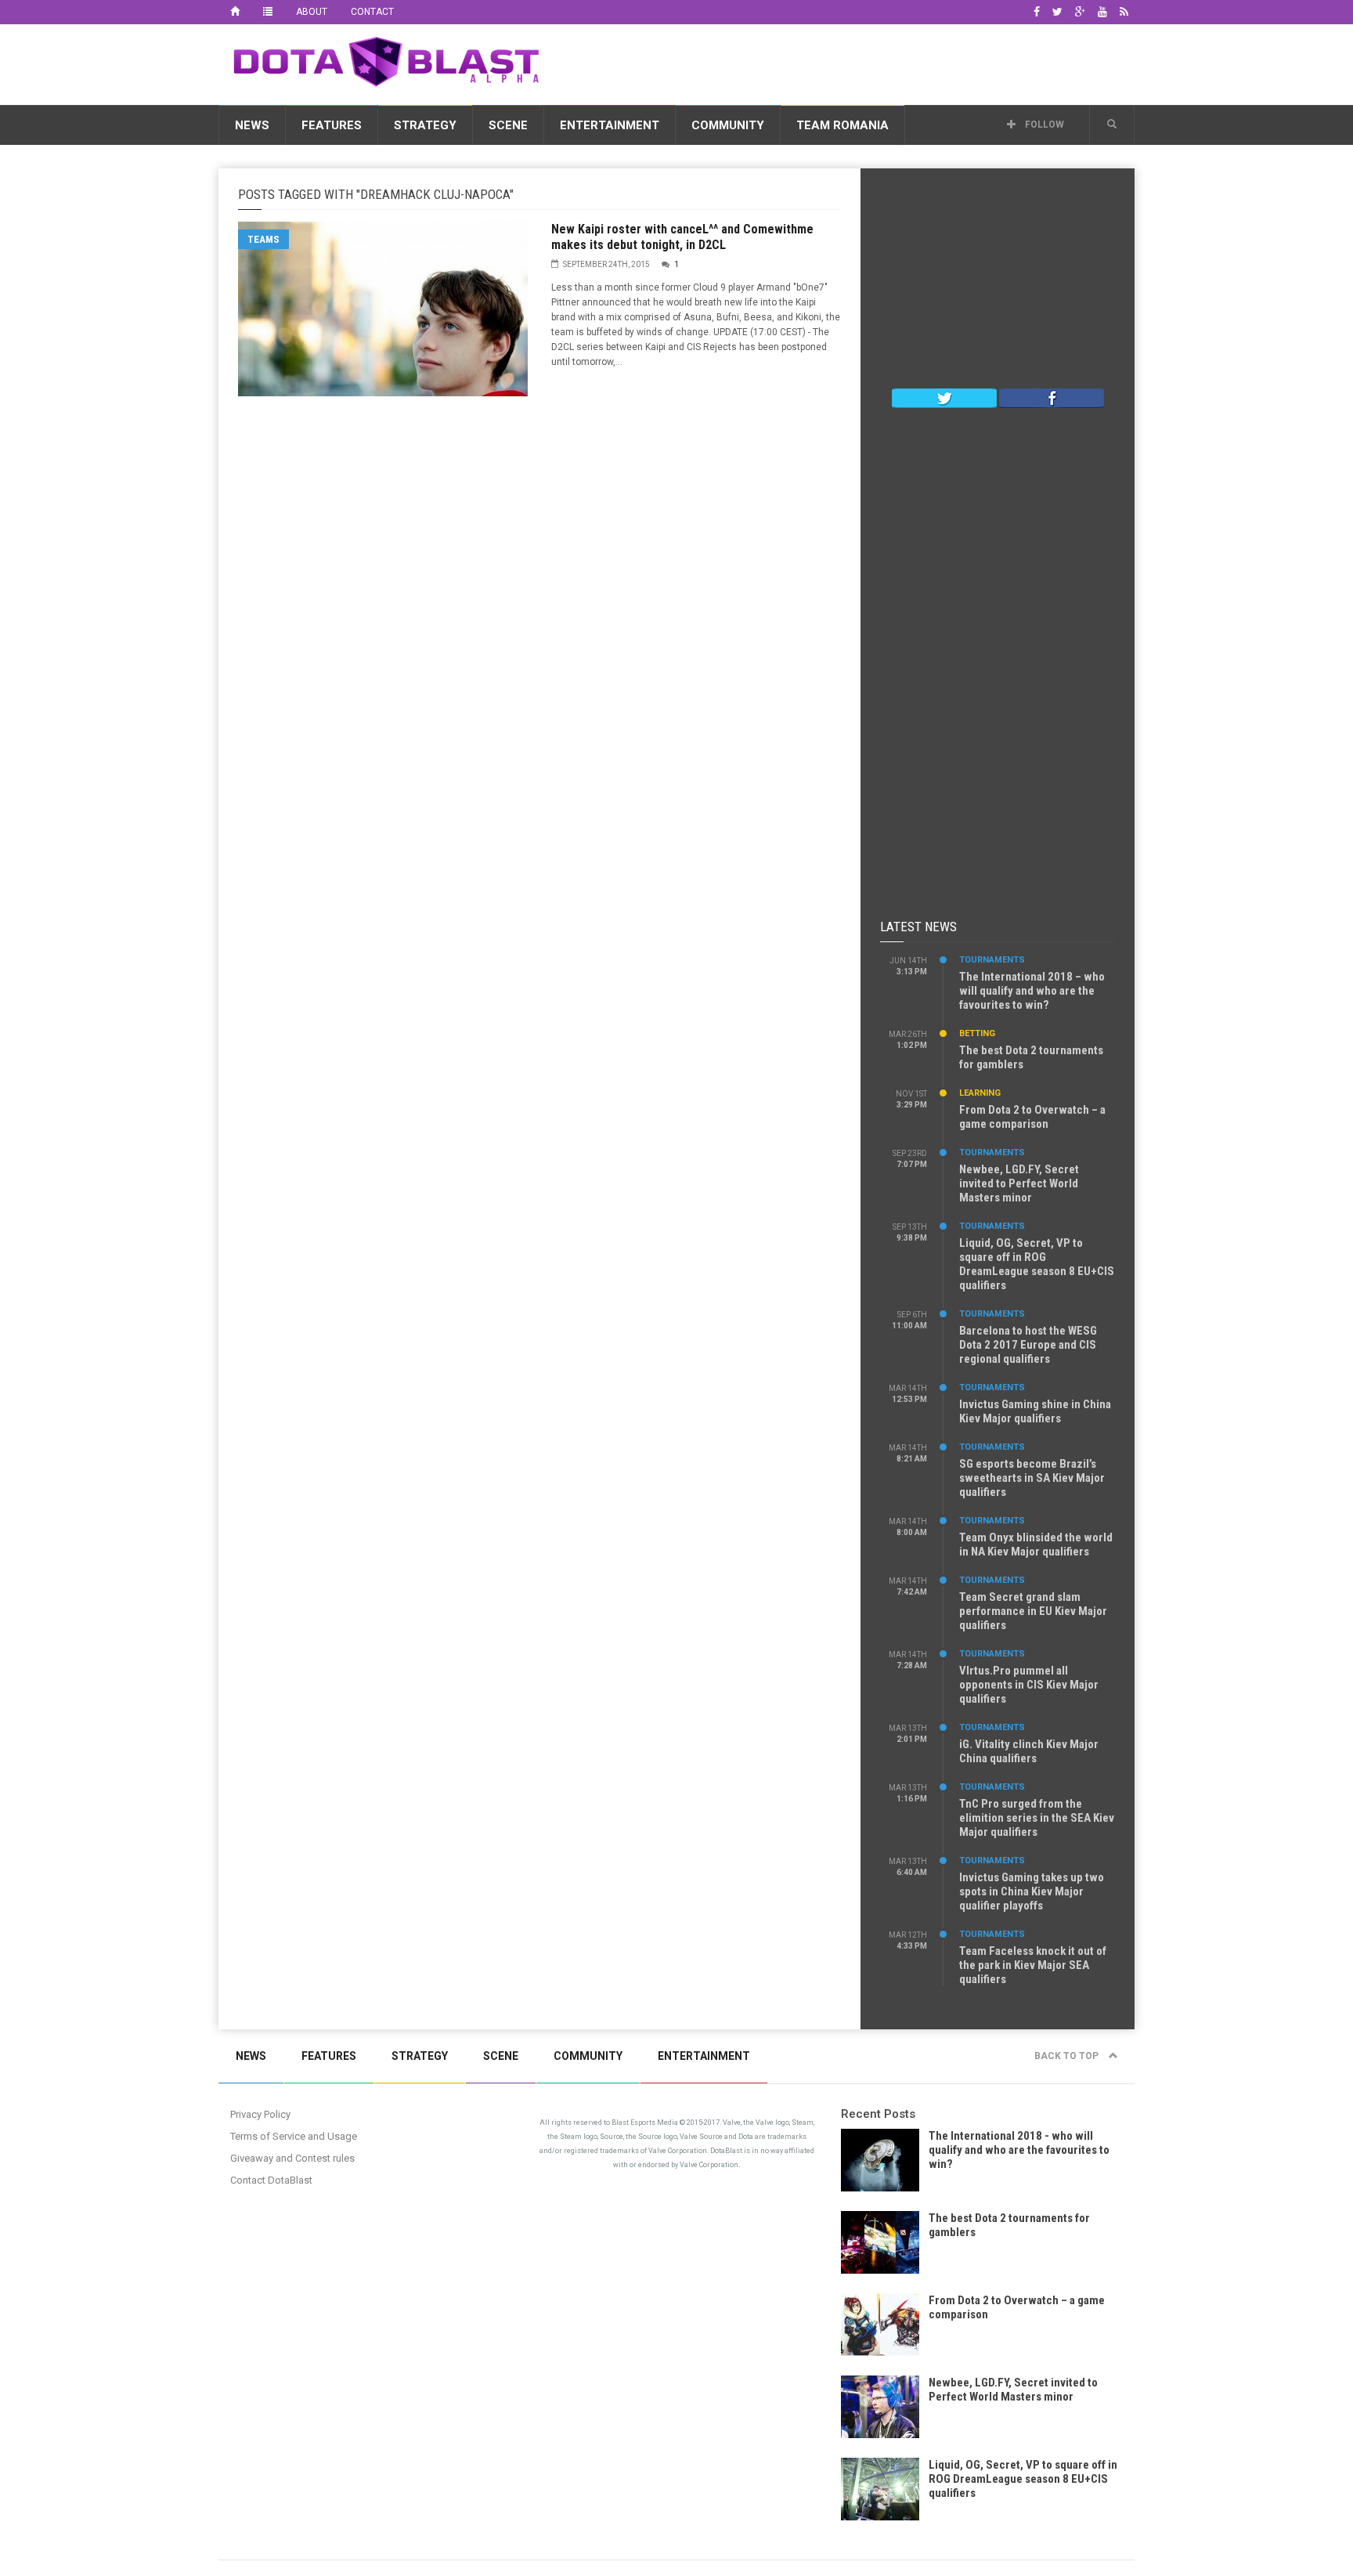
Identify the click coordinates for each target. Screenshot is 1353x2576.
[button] (1112, 125)
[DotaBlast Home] (235, 12)
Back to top (1068, 2056)
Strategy (425, 125)
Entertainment (610, 125)
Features (332, 125)
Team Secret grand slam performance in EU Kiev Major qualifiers (1033, 1611)
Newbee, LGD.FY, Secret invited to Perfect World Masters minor (1019, 1183)
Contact (372, 12)
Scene (508, 125)
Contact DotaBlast (271, 2180)
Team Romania (842, 125)
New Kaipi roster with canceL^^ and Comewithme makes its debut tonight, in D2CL (682, 237)
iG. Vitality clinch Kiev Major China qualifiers (1029, 1751)
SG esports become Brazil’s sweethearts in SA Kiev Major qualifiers (1032, 1478)
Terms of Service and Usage (294, 2136)
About (312, 12)
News (252, 125)
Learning (980, 1093)
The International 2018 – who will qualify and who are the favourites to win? (1032, 991)
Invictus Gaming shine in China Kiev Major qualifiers (1035, 1411)
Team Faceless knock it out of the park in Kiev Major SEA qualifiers (1033, 1965)
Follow (1043, 125)
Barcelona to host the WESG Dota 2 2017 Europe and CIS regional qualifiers (1028, 1345)
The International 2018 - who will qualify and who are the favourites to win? (1019, 2150)
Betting (977, 1033)
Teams (263, 239)
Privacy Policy (260, 2114)
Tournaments (992, 960)
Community (728, 125)
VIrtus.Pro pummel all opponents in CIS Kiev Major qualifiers (1029, 1685)
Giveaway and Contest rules (292, 2158)
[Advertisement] (850, 62)
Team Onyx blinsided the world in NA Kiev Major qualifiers (1036, 1545)
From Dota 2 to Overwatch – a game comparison (1032, 1117)
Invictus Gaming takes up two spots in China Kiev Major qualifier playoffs (1032, 1891)
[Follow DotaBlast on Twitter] (944, 397)
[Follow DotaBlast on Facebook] (1052, 397)
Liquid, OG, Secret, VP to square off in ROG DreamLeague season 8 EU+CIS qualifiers (1037, 1264)
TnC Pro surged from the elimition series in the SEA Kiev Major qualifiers (1037, 1818)
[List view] (268, 12)
